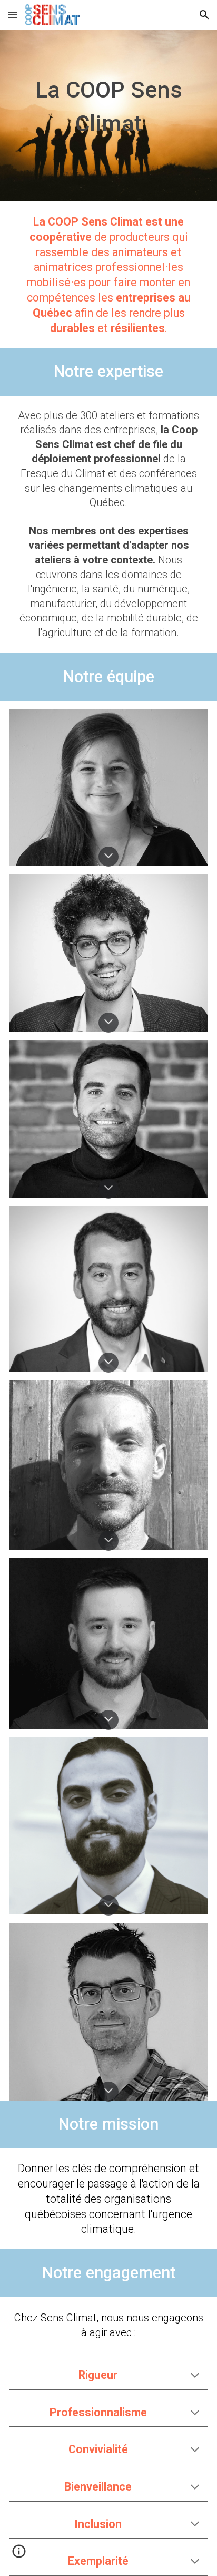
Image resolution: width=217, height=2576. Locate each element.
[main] (108, 115)
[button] (13, 14)
